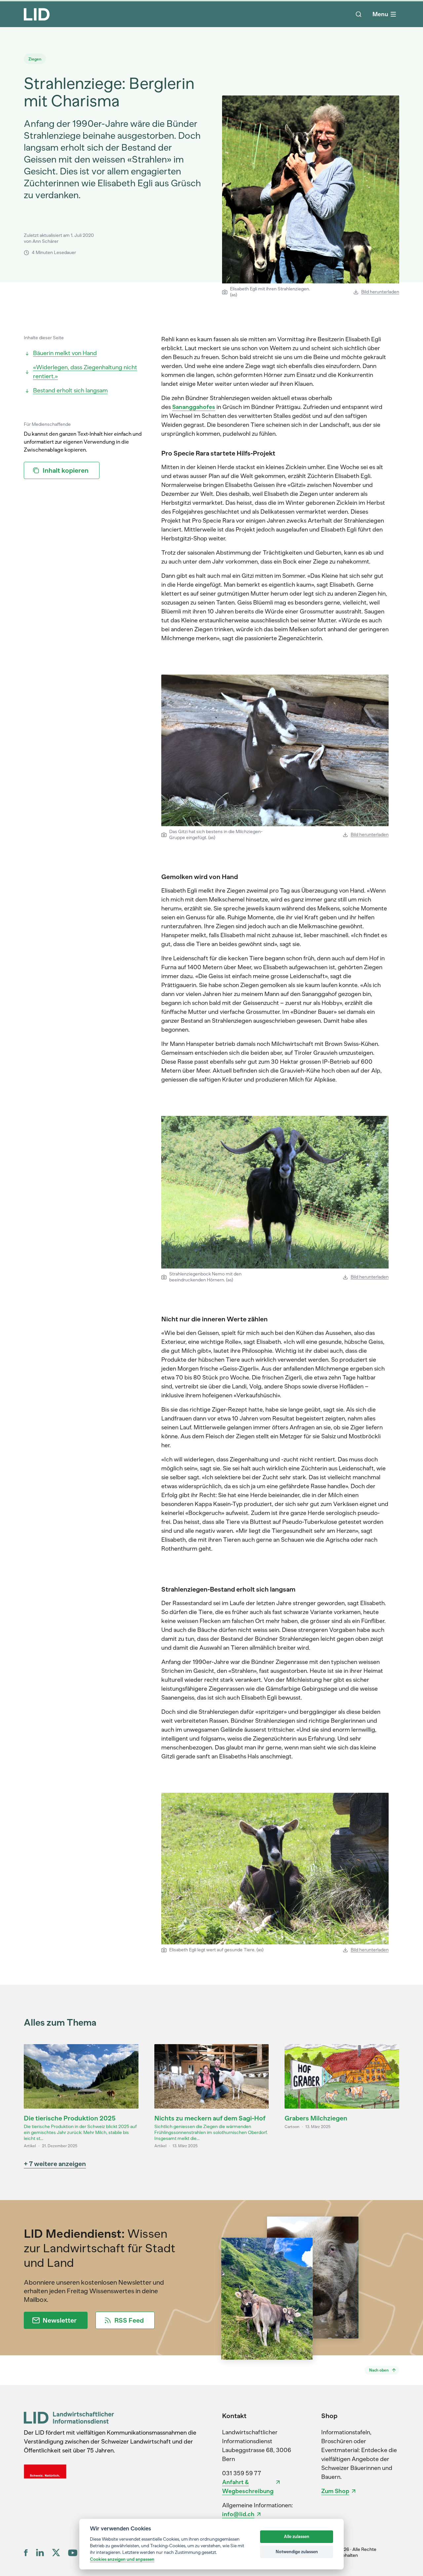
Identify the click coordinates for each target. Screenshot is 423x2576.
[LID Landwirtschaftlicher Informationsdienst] (69, 2418)
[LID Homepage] (37, 14)
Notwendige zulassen (297, 2552)
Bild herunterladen (380, 292)
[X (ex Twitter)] (56, 2553)
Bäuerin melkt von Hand (65, 353)
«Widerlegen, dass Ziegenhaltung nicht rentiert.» (85, 372)
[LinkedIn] (40, 2553)
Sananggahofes (194, 407)
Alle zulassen (297, 2537)
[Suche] (359, 14)
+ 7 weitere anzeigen (55, 2164)
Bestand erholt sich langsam (70, 390)
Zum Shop (335, 2491)
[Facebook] (26, 2553)
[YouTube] (73, 2553)
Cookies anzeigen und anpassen (122, 2559)
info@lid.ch (238, 2514)
